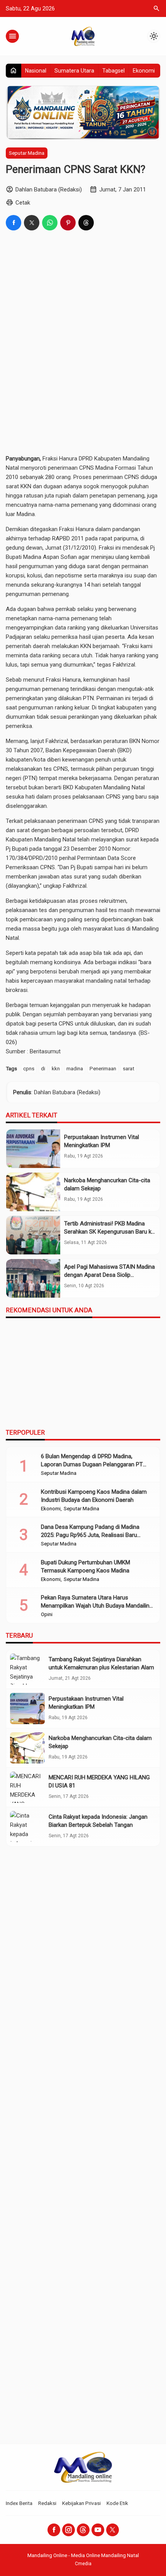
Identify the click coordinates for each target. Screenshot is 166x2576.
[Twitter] (113, 2530)
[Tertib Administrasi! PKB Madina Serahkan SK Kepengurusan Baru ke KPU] (33, 1235)
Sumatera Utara (74, 71)
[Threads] (83, 2530)
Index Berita (19, 2503)
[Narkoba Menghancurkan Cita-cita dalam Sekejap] (33, 1192)
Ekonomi (144, 71)
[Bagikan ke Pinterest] (68, 223)
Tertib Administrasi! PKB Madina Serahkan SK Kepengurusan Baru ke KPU (109, 1232)
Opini (47, 1615)
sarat (129, 1068)
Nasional (36, 71)
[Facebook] (54, 2530)
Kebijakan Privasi (81, 2503)
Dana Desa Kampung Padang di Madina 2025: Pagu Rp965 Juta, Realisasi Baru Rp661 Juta (90, 1535)
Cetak (23, 203)
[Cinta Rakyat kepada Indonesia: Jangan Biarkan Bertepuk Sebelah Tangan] (27, 1827)
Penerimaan (103, 1068)
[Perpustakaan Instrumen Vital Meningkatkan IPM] (33, 1149)
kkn (56, 1068)
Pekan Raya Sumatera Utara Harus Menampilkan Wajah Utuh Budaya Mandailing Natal (97, 1606)
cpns (29, 1068)
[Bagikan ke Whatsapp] (50, 223)
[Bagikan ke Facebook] (14, 223)
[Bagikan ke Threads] (86, 223)
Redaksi (47, 2503)
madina (75, 1068)
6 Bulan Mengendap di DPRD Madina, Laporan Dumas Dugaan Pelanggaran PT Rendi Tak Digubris (92, 1464)
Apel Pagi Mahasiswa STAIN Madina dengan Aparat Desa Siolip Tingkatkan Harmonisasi (109, 1275)
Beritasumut (45, 1051)
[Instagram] (69, 2530)
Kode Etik (117, 2503)
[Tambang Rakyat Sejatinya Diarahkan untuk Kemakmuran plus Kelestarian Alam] (27, 1669)
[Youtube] (98, 2530)
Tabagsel (113, 71)
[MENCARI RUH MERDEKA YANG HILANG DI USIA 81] (27, 1787)
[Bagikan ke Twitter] (32, 223)
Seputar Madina (27, 153)
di (43, 1068)
